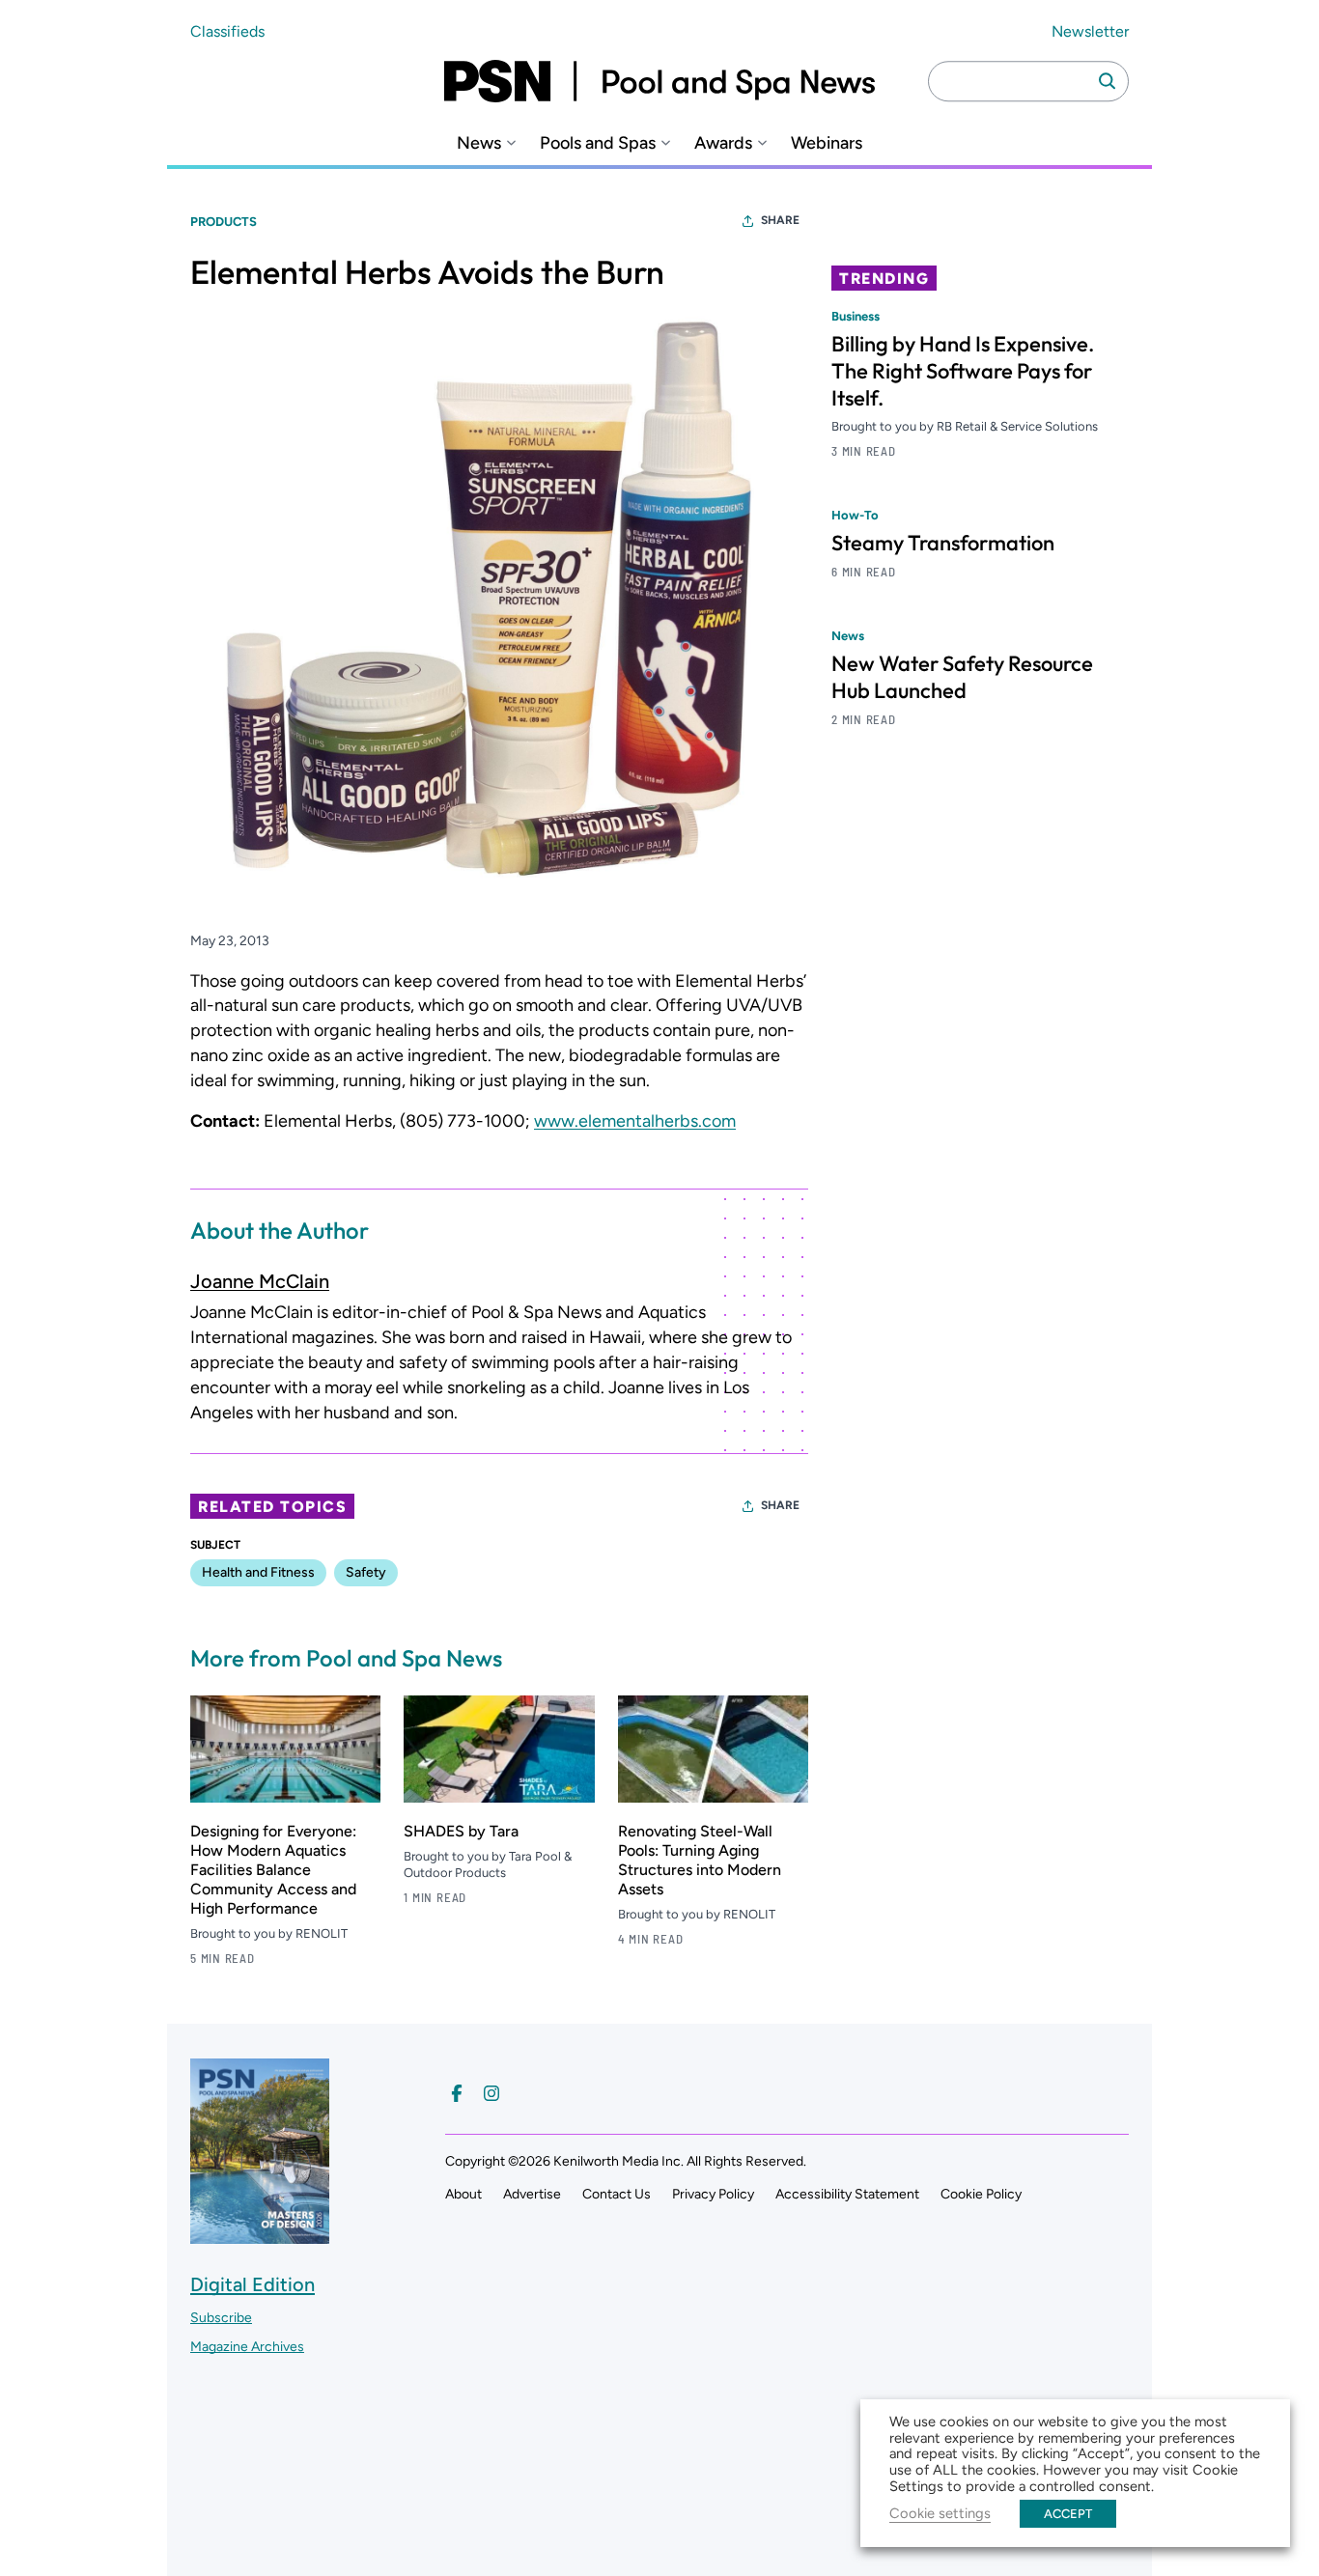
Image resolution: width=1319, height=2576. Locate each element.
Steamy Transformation (943, 543)
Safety (366, 1572)
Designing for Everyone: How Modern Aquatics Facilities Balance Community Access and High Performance (273, 1870)
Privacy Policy (713, 2194)
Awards (723, 143)
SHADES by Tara (461, 1831)
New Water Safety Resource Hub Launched (962, 677)
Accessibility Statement (847, 2194)
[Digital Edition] (260, 2235)
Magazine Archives (247, 2347)
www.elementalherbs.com (635, 1121)
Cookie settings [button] (940, 2513)
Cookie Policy (981, 2194)
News (479, 143)
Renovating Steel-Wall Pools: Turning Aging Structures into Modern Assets (700, 1860)
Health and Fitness (258, 1572)
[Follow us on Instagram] (491, 2093)
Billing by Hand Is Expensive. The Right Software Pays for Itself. (963, 371)
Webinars (827, 143)
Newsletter (1090, 31)
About (463, 2194)
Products (224, 222)
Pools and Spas (598, 143)
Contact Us (617, 2194)
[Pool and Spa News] (659, 81)
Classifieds (227, 31)
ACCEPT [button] (1068, 2514)
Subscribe (221, 2318)
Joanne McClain (260, 1281)
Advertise (532, 2194)
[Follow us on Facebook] (457, 2093)
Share (780, 220)
